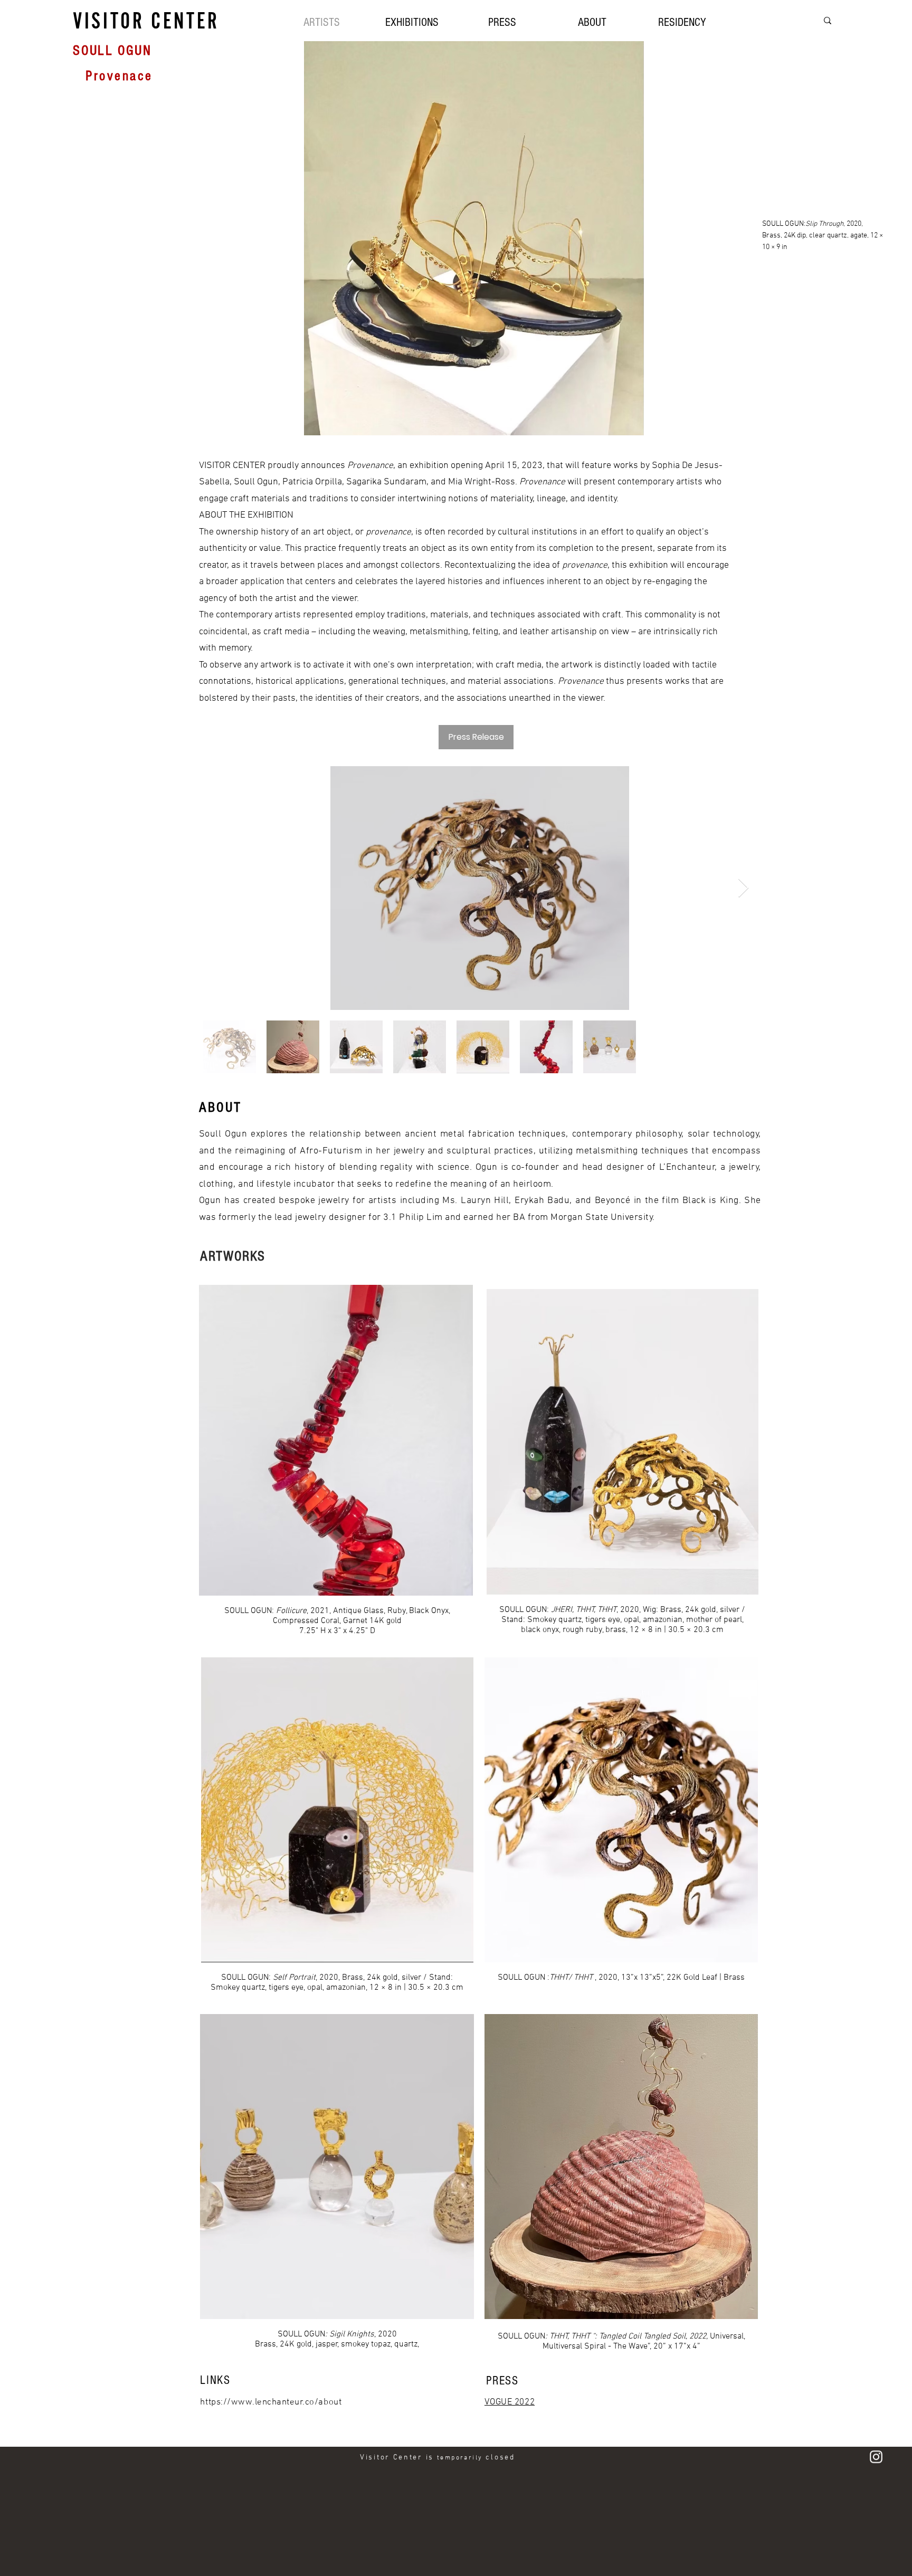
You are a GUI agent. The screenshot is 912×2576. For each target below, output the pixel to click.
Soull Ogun (256, 482)
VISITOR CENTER (146, 21)
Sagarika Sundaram (386, 482)
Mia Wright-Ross (482, 482)
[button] (412, 21)
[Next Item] (743, 888)
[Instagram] (876, 2456)
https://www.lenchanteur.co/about (271, 2402)
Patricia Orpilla (312, 482)
